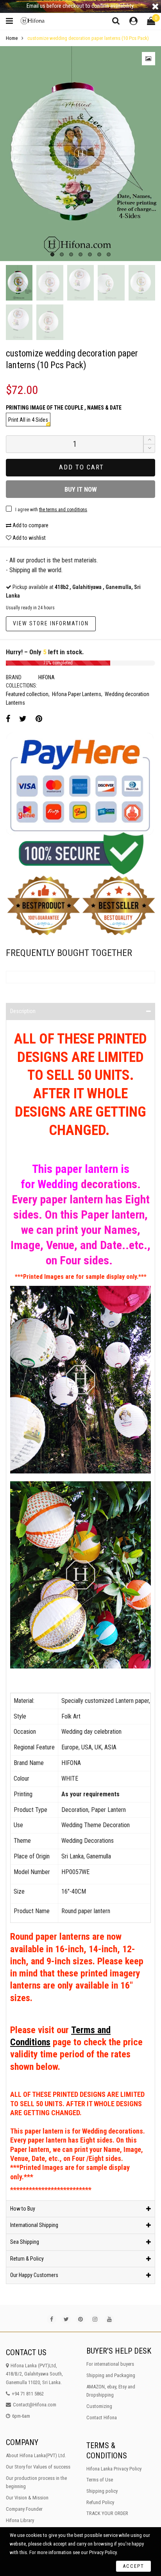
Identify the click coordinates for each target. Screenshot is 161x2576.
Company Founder (24, 2509)
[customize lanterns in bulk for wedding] (80, 283)
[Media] (148, 59)
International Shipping (34, 2225)
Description (23, 1011)
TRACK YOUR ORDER (107, 2513)
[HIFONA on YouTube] (109, 2319)
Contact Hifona (102, 2418)
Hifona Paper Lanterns (77, 694)
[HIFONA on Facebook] (52, 2319)
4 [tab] (80, 254)
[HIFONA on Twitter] (66, 2319)
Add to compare (30, 525)
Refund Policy (100, 2502)
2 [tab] (62, 254)
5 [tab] (90, 254)
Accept (133, 2566)
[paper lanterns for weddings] (50, 283)
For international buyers (110, 2364)
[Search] (116, 21)
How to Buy (23, 2209)
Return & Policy (27, 2259)
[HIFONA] (34, 21)
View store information (51, 623)
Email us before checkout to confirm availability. (80, 6)
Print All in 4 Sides (28, 420)
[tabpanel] (80, 153)
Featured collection (27, 694)
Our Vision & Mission (27, 2498)
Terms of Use (100, 2480)
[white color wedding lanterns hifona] (50, 322)
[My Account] (133, 21)
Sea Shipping (25, 2242)
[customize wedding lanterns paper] (142, 283)
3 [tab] (71, 254)
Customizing (99, 2406)
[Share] (8, 719)
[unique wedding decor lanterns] (19, 322)
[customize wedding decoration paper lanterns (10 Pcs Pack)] (80, 153)
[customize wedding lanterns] (111, 283)
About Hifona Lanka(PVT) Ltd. (36, 2455)
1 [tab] (52, 254)
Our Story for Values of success (38, 2467)
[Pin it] (39, 719)
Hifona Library (20, 2520)
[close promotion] (155, 6)
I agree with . (52, 510)
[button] (149, 448)
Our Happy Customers (34, 2275)
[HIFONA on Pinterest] (80, 2319)
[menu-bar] (11, 21)
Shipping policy (102, 2491)
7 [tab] (109, 254)
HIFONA (47, 677)
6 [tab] (99, 254)
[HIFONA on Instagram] (95, 2319)
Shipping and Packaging (111, 2375)
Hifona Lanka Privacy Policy (114, 2469)
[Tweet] (23, 719)
